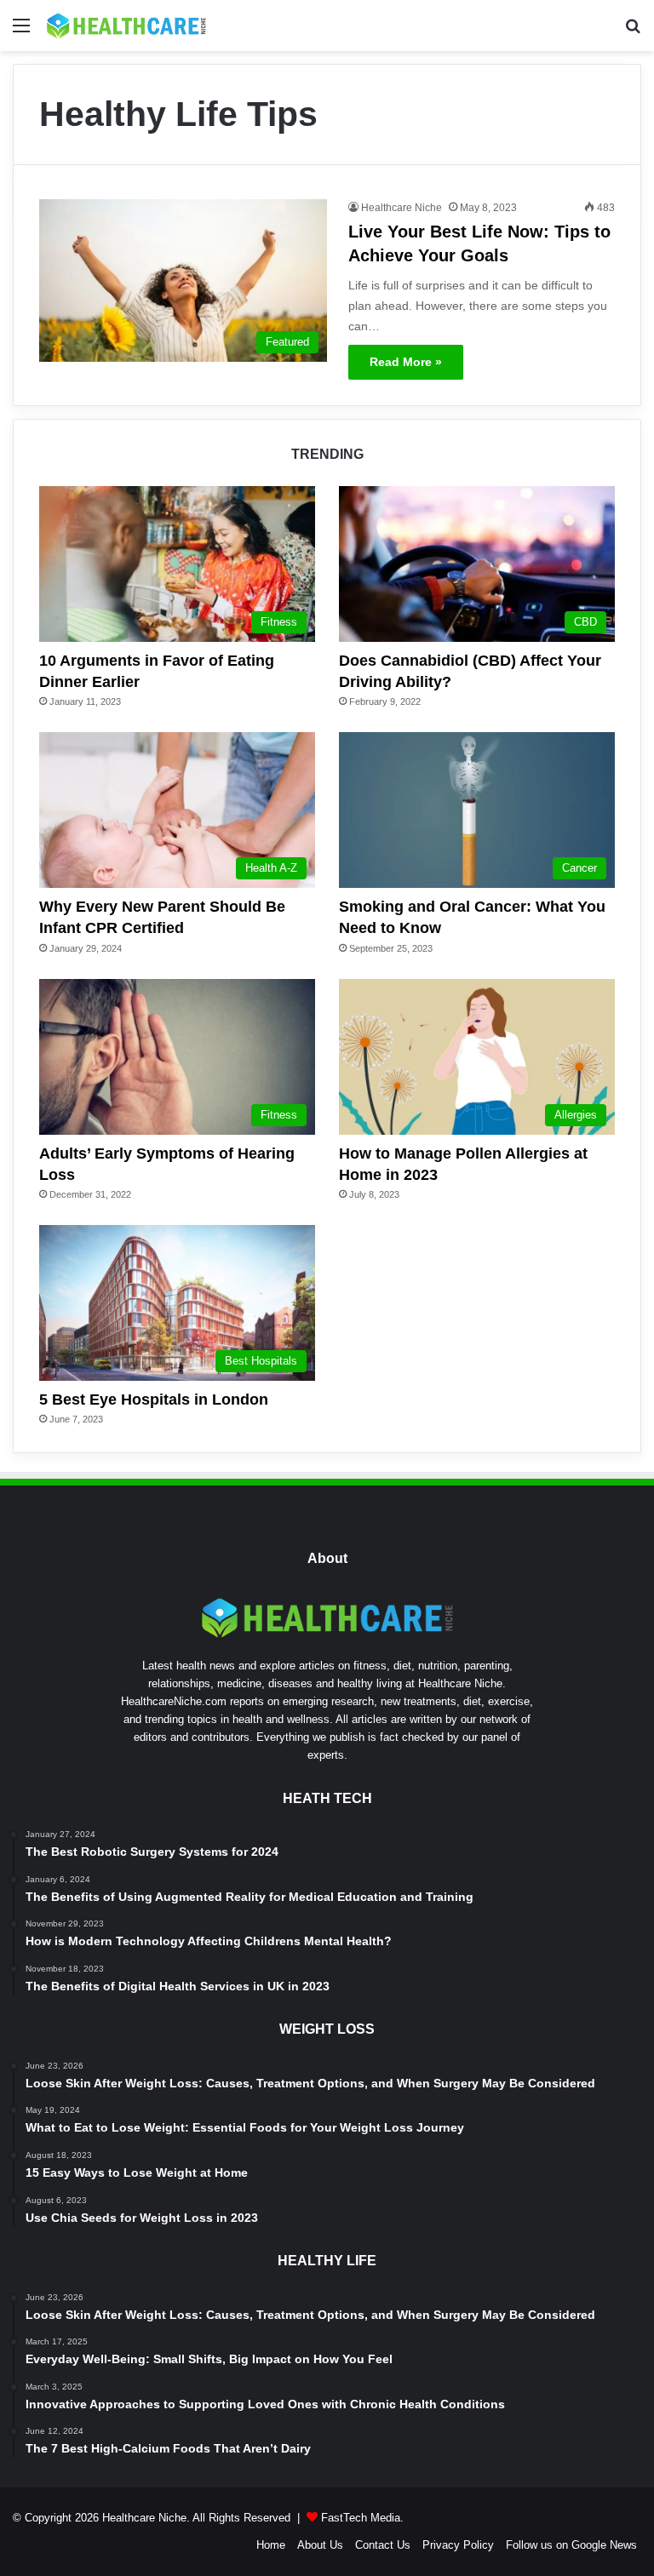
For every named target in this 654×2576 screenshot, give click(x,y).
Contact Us (383, 2545)
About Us (320, 2545)
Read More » (406, 362)
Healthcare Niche (402, 208)
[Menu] (21, 32)
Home (271, 2545)
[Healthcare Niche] (126, 26)
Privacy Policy (458, 2545)
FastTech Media (361, 2518)
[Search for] (633, 32)
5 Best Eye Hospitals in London (154, 1400)
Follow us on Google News (571, 2545)
